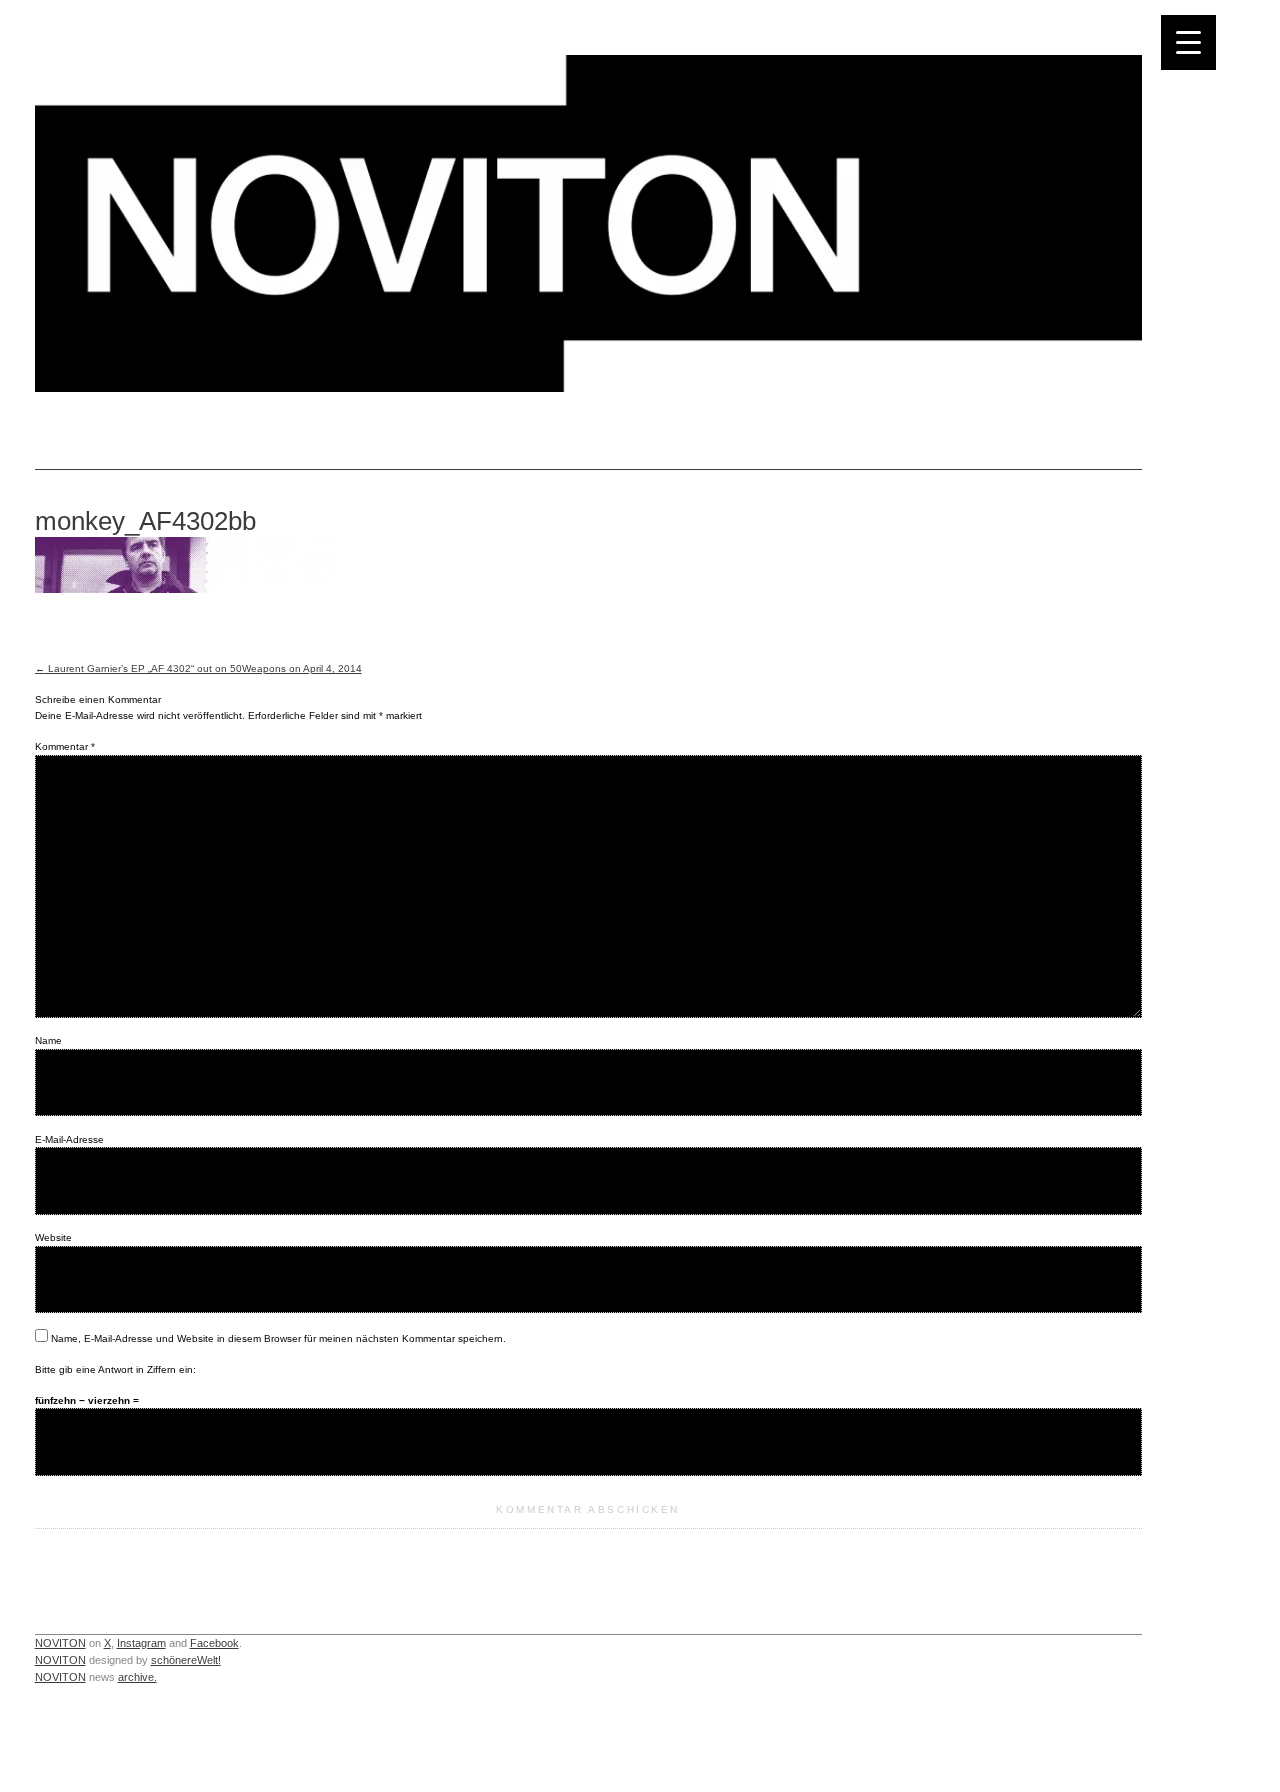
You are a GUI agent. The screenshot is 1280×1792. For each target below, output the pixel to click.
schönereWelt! (186, 1660)
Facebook (214, 1643)
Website (53, 1237)
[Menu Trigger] (1188, 42)
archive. (137, 1677)
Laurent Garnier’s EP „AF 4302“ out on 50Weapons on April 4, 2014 (198, 668)
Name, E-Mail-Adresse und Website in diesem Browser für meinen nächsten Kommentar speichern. (278, 1338)
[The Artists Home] (588, 386)
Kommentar (65, 746)
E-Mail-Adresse (69, 1139)
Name (48, 1040)
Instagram (141, 1643)
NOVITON (60, 1643)
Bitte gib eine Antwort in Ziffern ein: (115, 1369)
